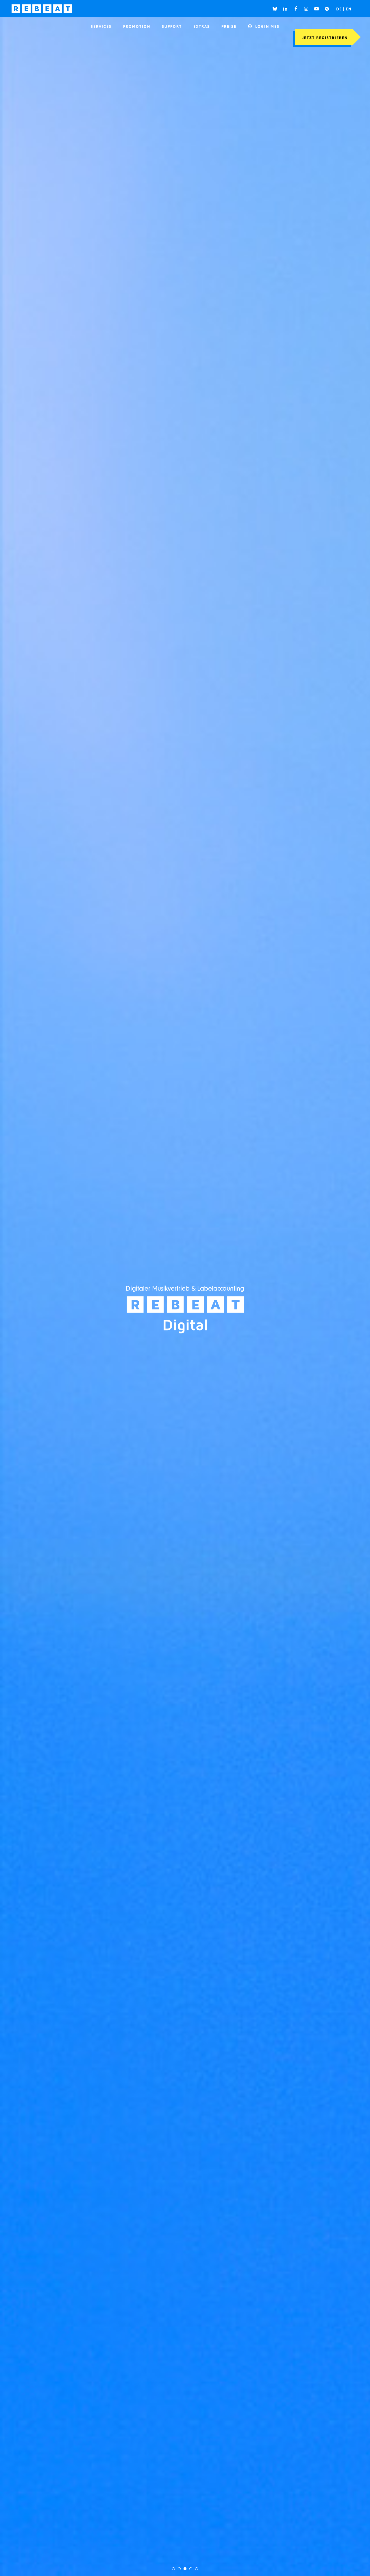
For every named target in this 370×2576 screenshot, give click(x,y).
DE (340, 9)
